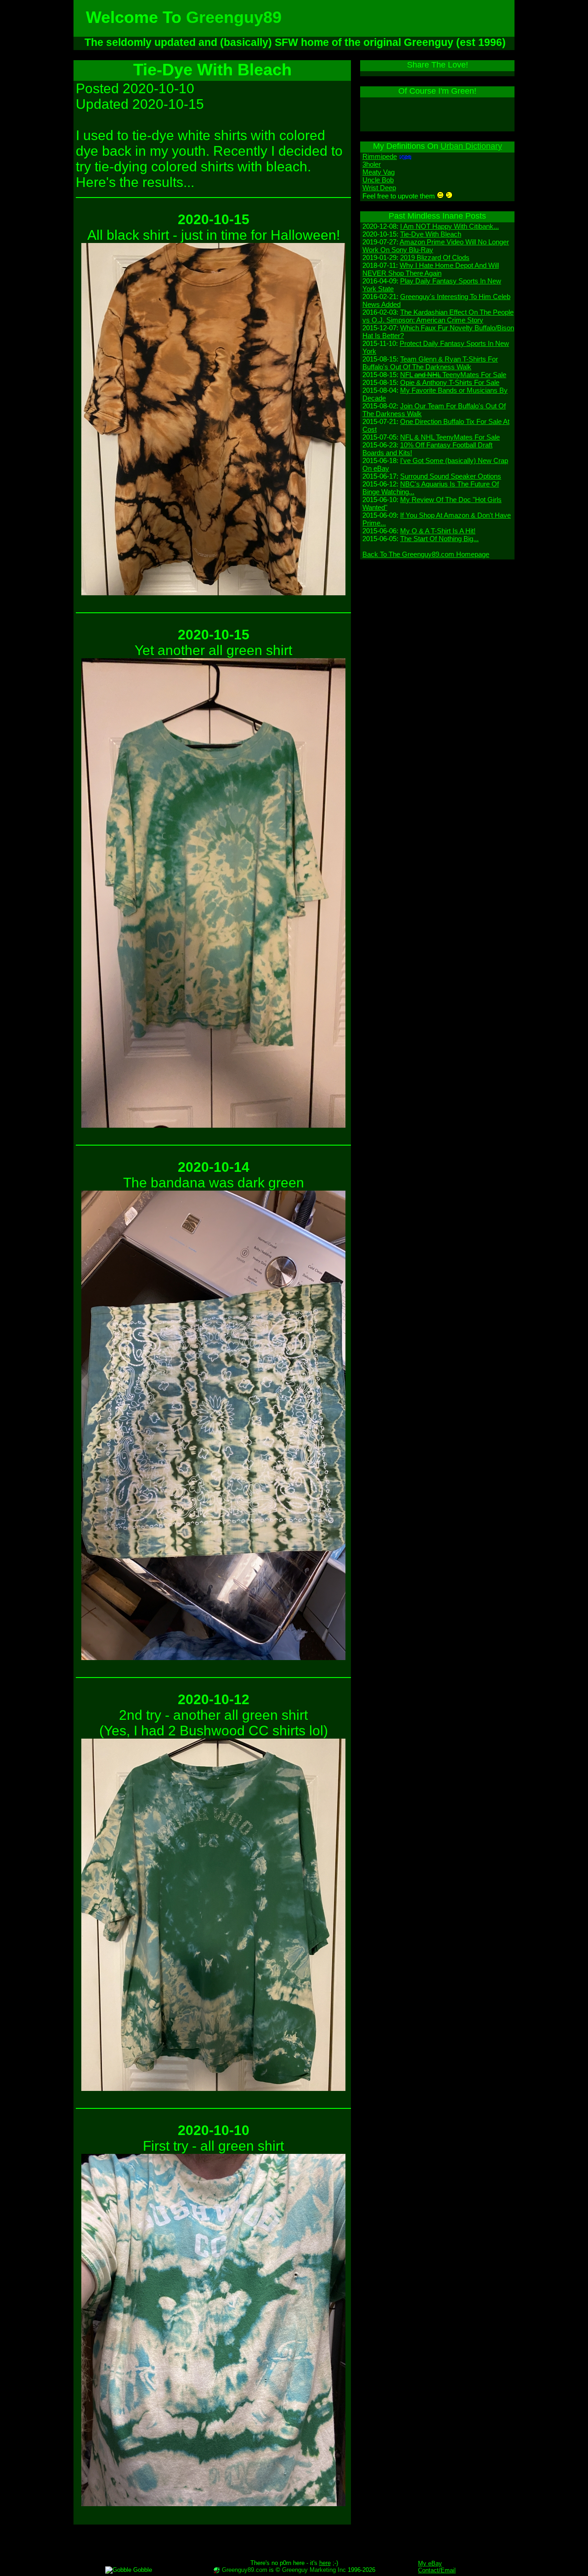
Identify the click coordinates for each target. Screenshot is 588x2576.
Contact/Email (437, 2570)
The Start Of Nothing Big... (439, 539)
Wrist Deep (379, 188)
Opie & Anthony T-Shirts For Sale (450, 382)
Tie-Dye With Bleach (431, 234)
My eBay (430, 2563)
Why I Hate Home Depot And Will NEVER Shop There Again (431, 269)
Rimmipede (380, 156)
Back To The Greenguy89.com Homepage (426, 554)
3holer (372, 164)
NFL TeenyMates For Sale (453, 375)
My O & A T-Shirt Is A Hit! (438, 531)
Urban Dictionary (471, 146)
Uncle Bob (378, 180)
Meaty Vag (379, 172)
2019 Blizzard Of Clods (435, 257)
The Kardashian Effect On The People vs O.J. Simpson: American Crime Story (438, 316)
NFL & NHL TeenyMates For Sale (450, 437)
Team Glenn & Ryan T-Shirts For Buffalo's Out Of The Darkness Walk (430, 363)
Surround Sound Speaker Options (451, 476)
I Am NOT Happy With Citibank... (449, 226)
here (325, 2563)
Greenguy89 (234, 17)
